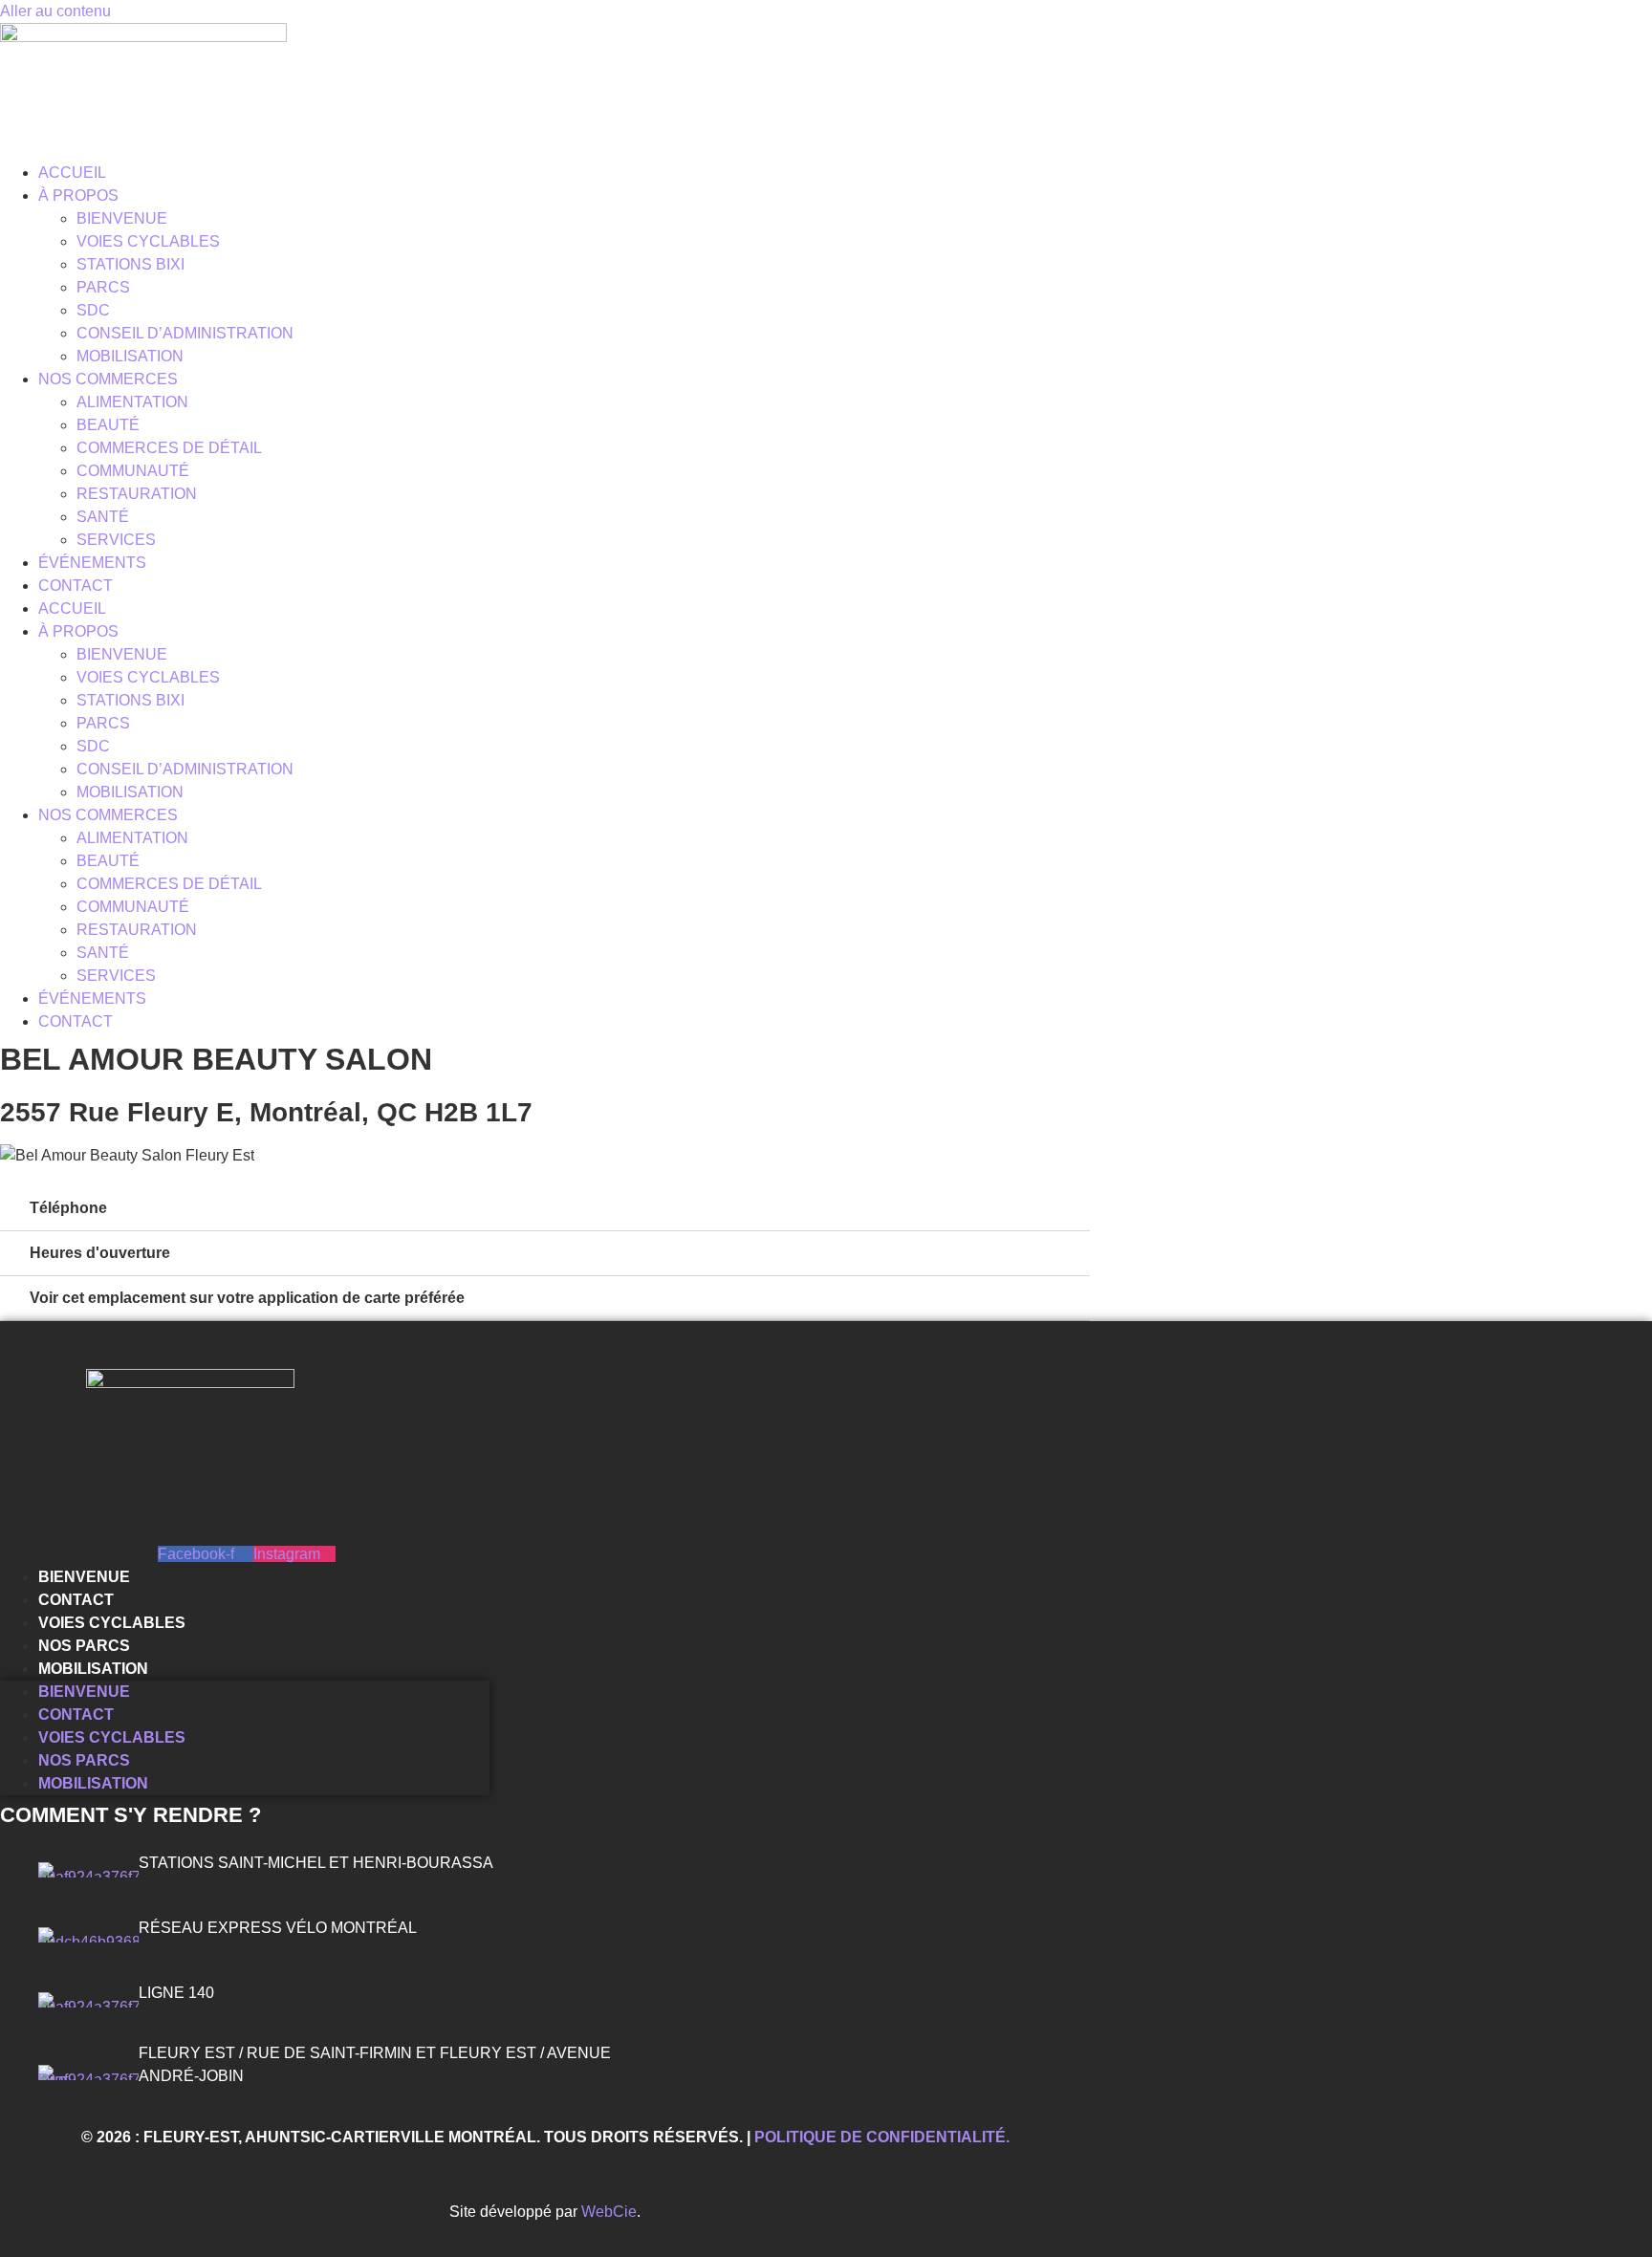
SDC (93, 310)
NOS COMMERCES (108, 379)
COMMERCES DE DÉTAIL (169, 448)
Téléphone (68, 1208)
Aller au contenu (55, 11)
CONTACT (76, 586)
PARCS (103, 287)
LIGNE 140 (176, 1993)
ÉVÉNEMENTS (92, 563)
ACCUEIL (72, 173)
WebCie (609, 2212)
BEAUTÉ (108, 425)
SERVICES (116, 540)
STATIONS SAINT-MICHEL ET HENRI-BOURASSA (316, 1863)
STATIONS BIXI (130, 264)
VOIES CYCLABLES (148, 241)
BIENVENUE (122, 218)
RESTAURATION (137, 494)
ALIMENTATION (132, 402)
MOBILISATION (130, 356)
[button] (545, 1209)
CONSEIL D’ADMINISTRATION (185, 333)
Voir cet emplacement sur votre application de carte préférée (247, 1298)
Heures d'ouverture (100, 1253)
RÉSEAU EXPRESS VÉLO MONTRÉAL (278, 1928)
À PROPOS (78, 195)
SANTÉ (103, 517)
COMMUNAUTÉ (133, 471)
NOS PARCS (84, 1646)
